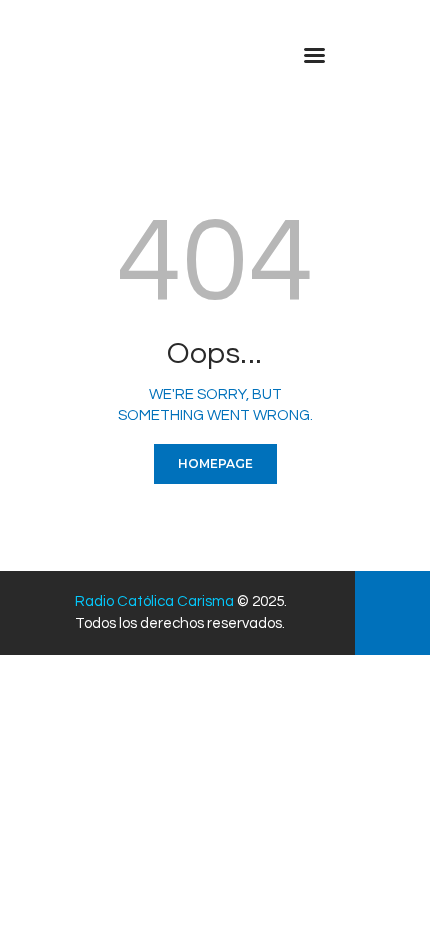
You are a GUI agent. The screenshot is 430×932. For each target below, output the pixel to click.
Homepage (215, 463)
